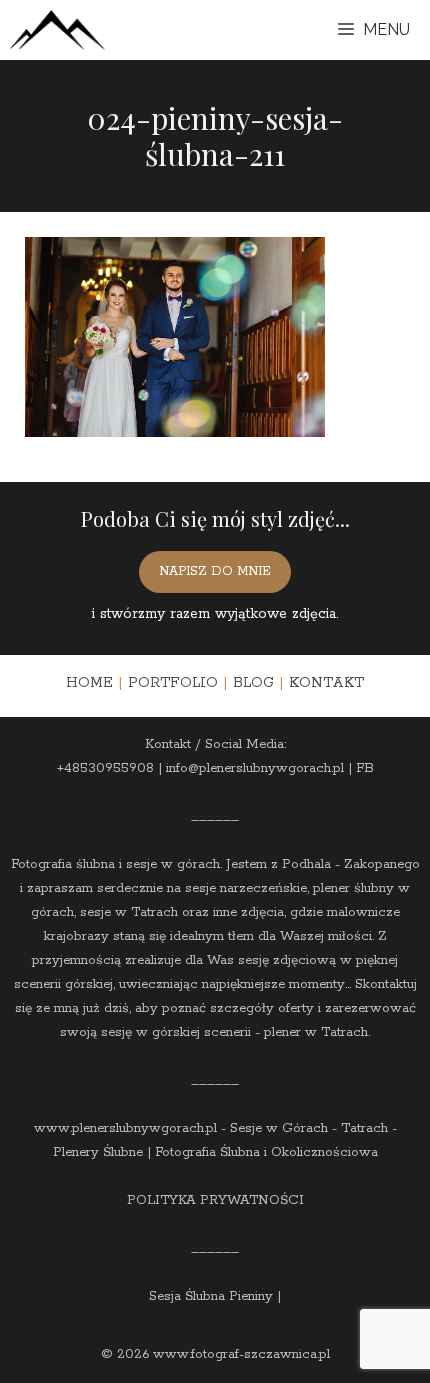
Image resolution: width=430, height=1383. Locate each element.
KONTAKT (326, 683)
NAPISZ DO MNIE (215, 571)
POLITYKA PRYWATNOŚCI (215, 1200)
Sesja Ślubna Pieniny (211, 1296)
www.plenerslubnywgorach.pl (125, 1128)
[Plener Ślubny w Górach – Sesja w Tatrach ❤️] (57, 30)
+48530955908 (105, 768)
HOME (89, 683)
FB (365, 768)
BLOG (253, 683)
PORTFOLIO (173, 683)
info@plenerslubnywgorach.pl (255, 768)
